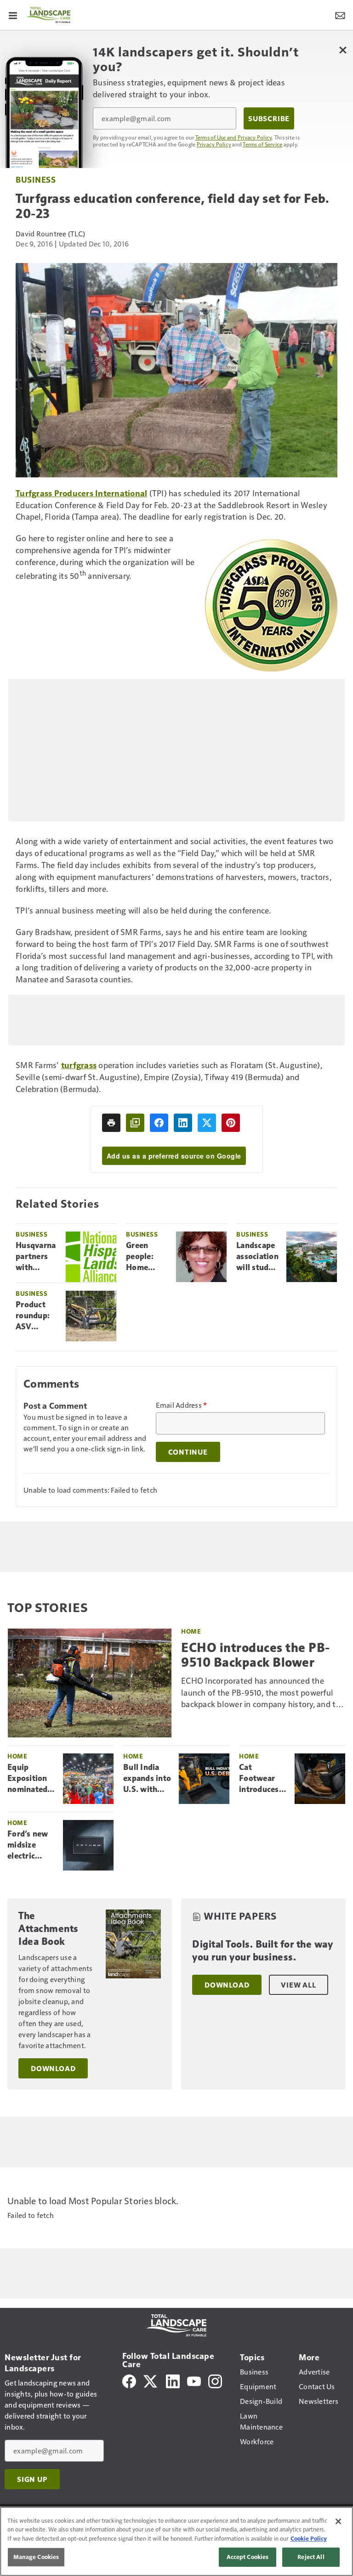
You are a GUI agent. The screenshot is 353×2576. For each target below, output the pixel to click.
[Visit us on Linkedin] (173, 2380)
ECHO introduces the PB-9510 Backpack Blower (256, 1655)
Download (53, 2068)
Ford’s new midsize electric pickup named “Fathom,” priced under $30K (31, 1845)
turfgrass (79, 1065)
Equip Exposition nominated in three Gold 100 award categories (27, 1779)
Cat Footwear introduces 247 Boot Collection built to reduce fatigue (259, 1779)
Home (191, 1631)
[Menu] (13, 15)
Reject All (311, 2557)
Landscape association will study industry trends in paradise (257, 1257)
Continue (188, 1452)
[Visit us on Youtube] (194, 2380)
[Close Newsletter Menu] (343, 50)
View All (298, 1985)
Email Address (182, 1405)
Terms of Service (262, 144)
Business (36, 179)
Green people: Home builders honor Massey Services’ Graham (143, 1257)
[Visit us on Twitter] (151, 2380)
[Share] (159, 1123)
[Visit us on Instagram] (215, 2380)
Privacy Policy (214, 144)
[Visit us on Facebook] (129, 2380)
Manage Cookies (36, 2557)
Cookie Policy (309, 2538)
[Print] (111, 1123)
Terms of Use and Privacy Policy (234, 137)
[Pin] (231, 1123)
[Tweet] (207, 1123)
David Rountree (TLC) (50, 233)
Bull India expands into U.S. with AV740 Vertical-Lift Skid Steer (147, 1779)
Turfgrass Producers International (81, 493)
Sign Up (32, 2479)
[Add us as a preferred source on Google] (135, 1123)
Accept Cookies (248, 2557)
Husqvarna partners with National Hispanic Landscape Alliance (36, 1257)
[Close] (338, 2521)
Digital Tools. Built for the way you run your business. (262, 1951)
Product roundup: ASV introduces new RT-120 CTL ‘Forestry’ (36, 1316)
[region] (176, 2541)
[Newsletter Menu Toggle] (340, 15)
